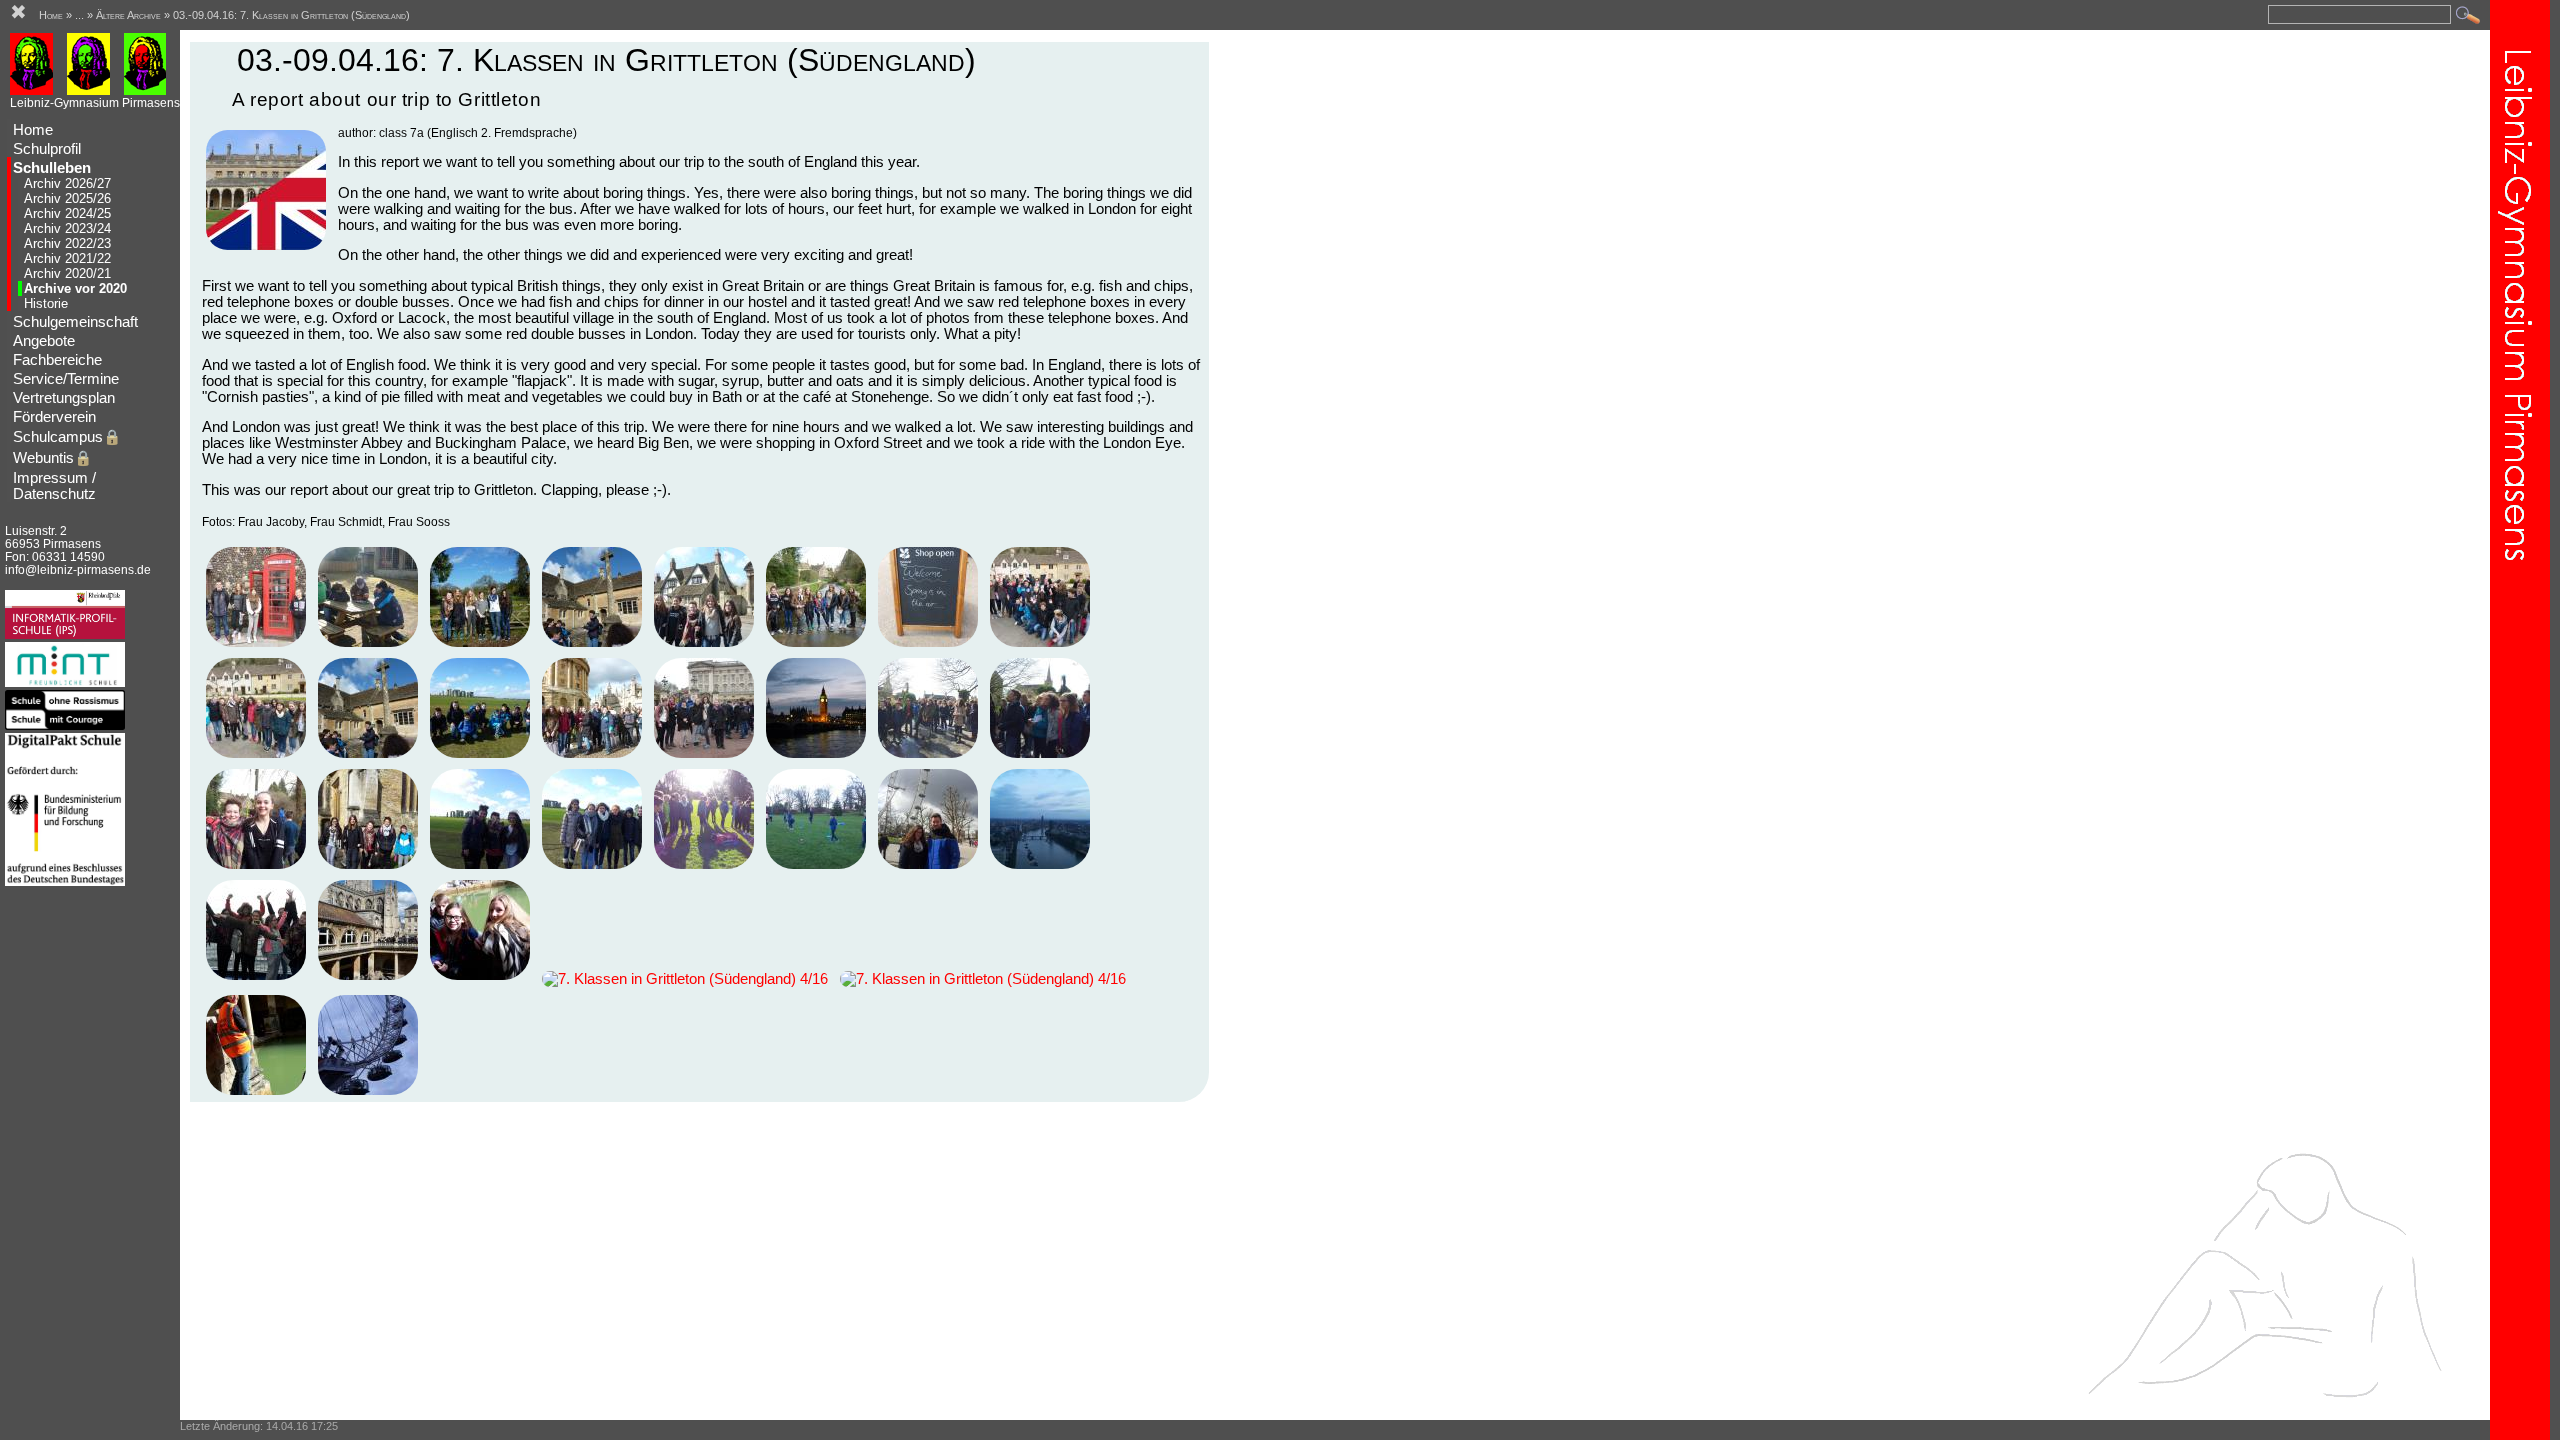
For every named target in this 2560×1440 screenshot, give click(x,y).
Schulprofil (47, 149)
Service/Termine (66, 379)
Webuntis (52, 458)
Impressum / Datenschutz (54, 486)
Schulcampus (67, 437)
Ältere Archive (128, 15)
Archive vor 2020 (75, 288)
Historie (46, 303)
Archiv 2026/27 (67, 183)
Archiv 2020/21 (67, 273)
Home (33, 130)
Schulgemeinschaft (75, 322)
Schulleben (52, 168)
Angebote (44, 341)
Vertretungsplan (64, 398)
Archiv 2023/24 (67, 228)
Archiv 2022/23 (67, 243)
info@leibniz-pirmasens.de (78, 569)
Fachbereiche (57, 360)
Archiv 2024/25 (67, 213)
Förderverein (54, 417)
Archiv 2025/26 (67, 198)
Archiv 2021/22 (67, 258)
